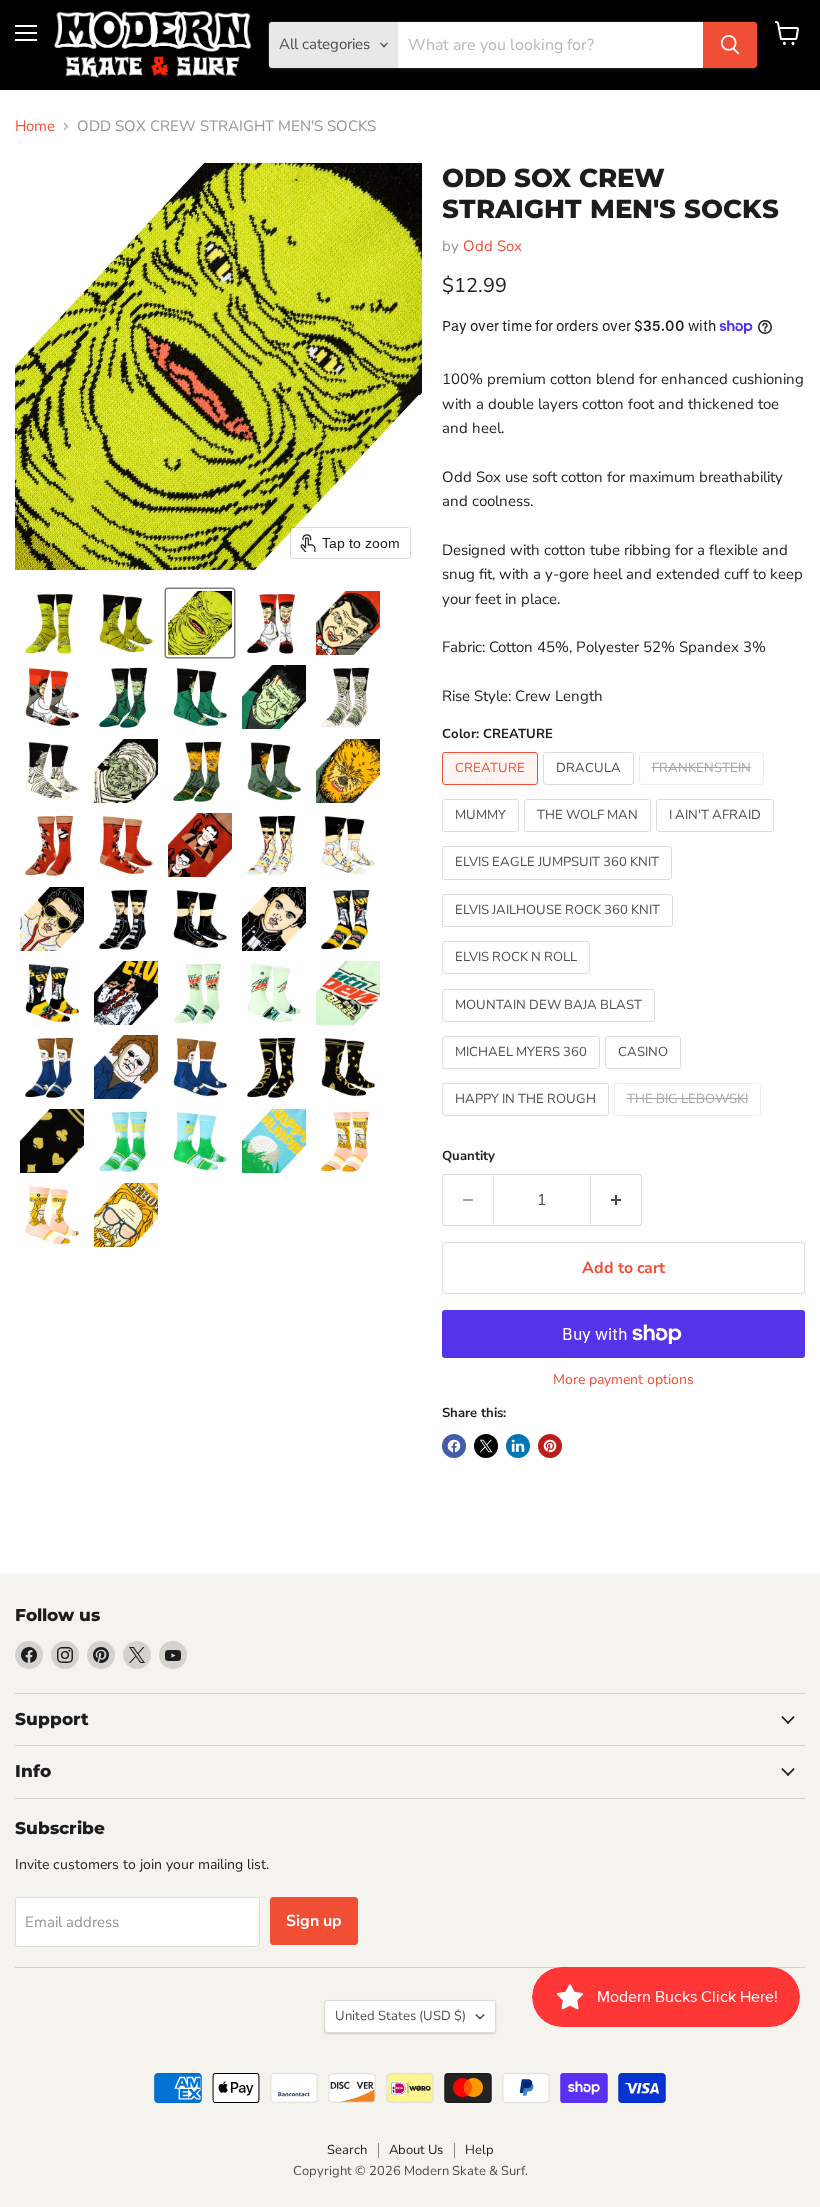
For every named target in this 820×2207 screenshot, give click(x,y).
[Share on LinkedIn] (518, 1446)
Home (35, 126)
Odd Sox (492, 246)
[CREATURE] (492, 790)
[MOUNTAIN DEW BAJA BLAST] (551, 1027)
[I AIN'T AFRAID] (717, 837)
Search (347, 2150)
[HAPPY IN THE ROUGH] (528, 1121)
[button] (52, 623)
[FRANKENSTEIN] (704, 790)
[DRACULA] (591, 790)
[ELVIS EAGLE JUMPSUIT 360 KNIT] (559, 885)
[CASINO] (645, 1074)
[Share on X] (486, 1446)
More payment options (623, 1380)
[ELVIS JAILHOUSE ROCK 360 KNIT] (560, 932)
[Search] (730, 45)
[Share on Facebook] (454, 1446)
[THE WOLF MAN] (590, 837)
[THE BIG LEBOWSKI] (690, 1121)
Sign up (314, 1921)
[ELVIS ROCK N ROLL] (518, 979)
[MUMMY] (483, 837)
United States (400, 2016)
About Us (416, 2150)
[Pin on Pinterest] (550, 1446)
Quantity (468, 1156)
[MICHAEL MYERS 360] (523, 1074)
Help (479, 2150)
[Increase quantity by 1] (616, 1200)
